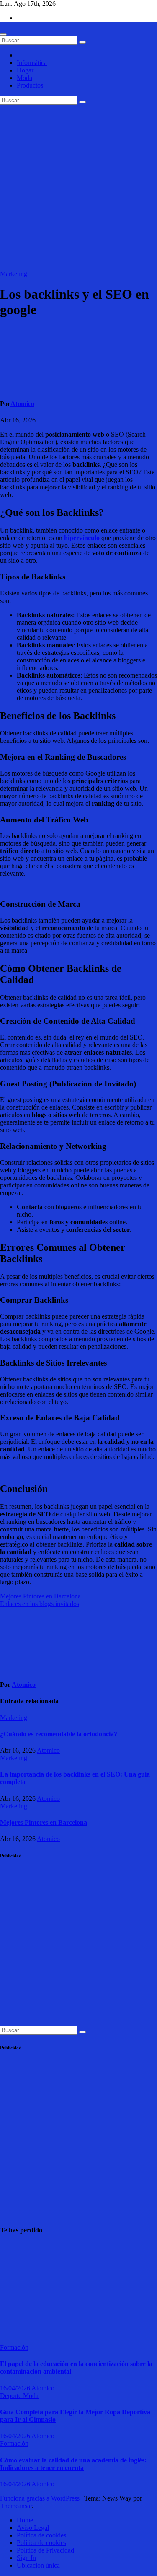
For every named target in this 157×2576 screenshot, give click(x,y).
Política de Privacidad (45, 2550)
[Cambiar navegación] (3, 34)
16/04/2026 (16, 2388)
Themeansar (16, 2506)
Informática (32, 63)
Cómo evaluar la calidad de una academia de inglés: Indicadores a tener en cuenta (73, 2464)
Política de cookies (41, 2535)
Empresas (13, 2247)
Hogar (25, 70)
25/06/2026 (15, 2332)
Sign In (26, 2558)
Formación (14, 2347)
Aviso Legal (33, 2528)
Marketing (14, 274)
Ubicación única (38, 2565)
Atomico (22, 404)
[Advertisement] (78, 188)
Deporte (12, 2396)
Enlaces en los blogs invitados (40, 1604)
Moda (24, 78)
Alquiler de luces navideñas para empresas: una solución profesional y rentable (21, 2290)
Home (25, 2520)
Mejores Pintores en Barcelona (40, 1596)
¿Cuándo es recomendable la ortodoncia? (59, 1734)
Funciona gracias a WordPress (41, 2498)
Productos (30, 85)
